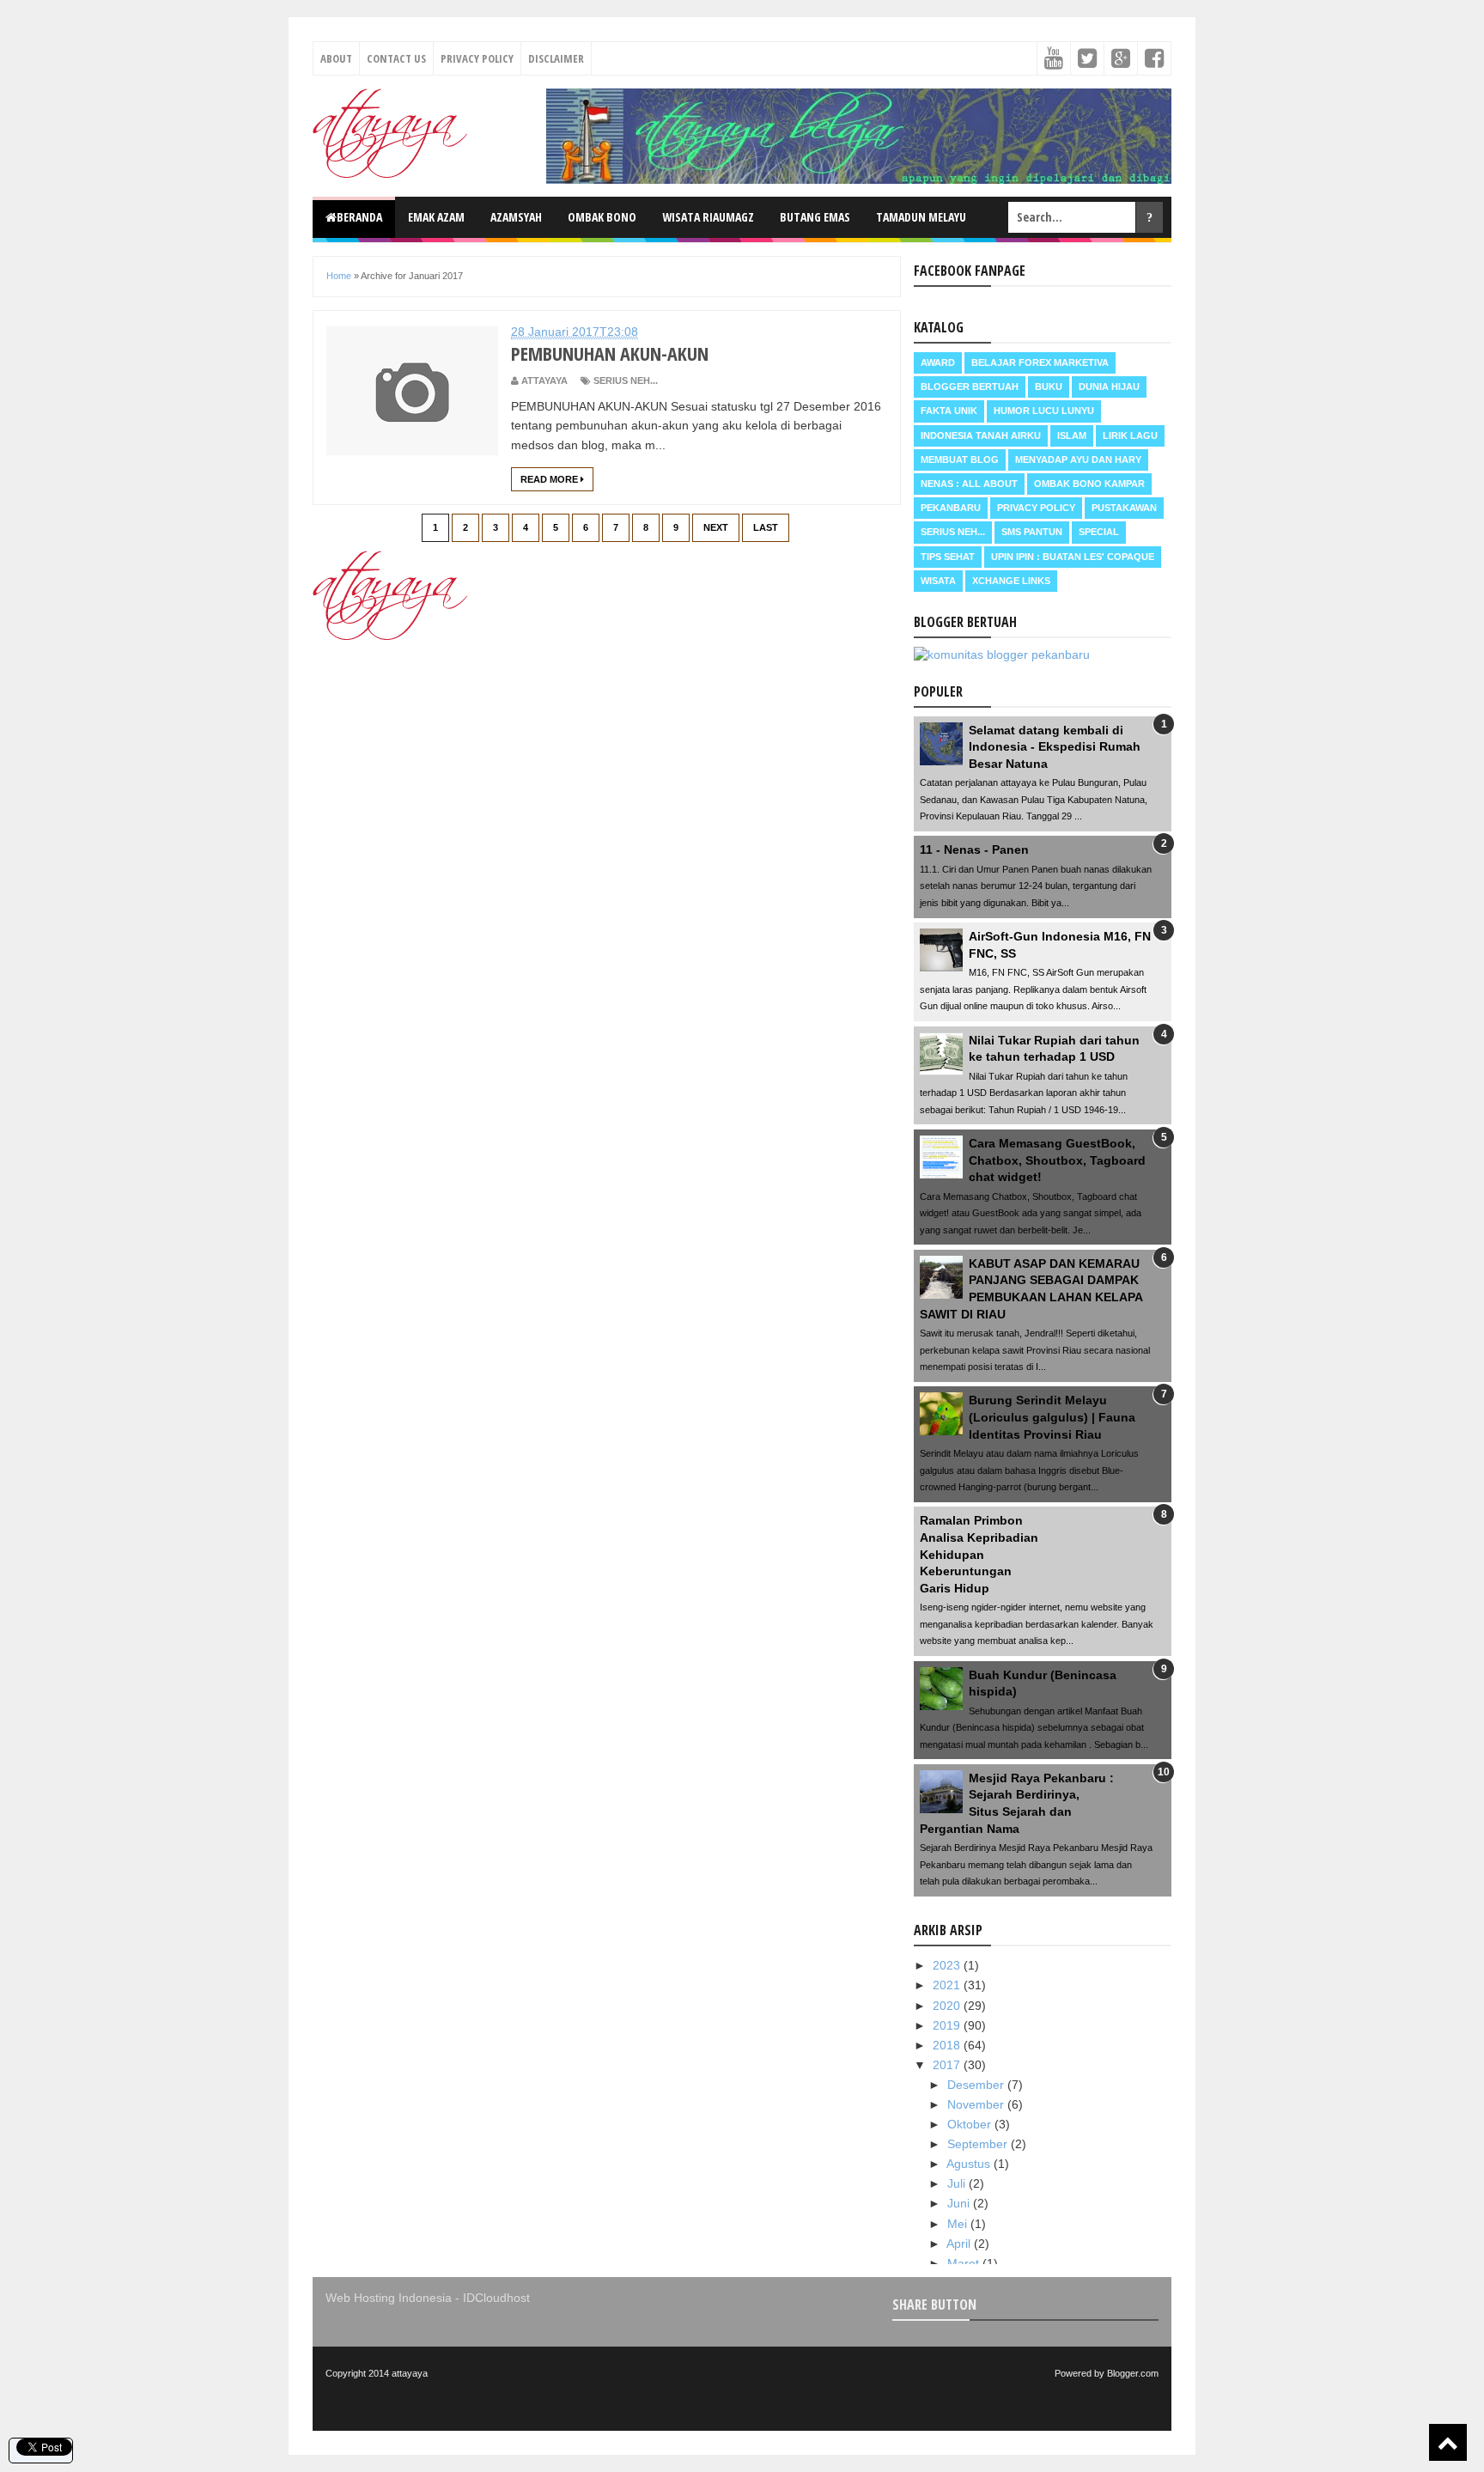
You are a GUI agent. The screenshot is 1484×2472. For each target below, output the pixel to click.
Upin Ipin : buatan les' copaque (1073, 557)
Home (339, 276)
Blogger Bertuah (970, 387)
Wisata (938, 581)
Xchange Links (1011, 581)
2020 (948, 2006)
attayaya (410, 2373)
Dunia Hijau (1109, 387)
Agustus (970, 2164)
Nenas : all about (969, 484)
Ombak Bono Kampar (1089, 484)
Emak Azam (436, 217)
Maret (965, 2263)
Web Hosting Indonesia (389, 2298)
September (979, 2144)
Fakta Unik (949, 411)
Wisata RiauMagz (708, 217)
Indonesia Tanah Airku (981, 435)
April (960, 2244)
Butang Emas (815, 217)
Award (938, 362)
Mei (959, 2224)
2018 (948, 2045)
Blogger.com (1133, 2373)
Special (1099, 532)
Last (766, 527)
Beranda (359, 217)
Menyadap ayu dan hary (1078, 460)
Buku (1049, 387)
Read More (550, 479)
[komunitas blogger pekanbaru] (1002, 655)
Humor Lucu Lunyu (1044, 411)
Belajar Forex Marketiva (1040, 362)
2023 (948, 1965)
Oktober (971, 2124)
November (977, 2104)
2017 (948, 2065)
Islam (1072, 435)
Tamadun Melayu (921, 217)
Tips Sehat (948, 557)
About (336, 58)
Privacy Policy (477, 58)
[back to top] (1448, 2442)
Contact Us (396, 58)
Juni (960, 2203)
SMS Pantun (1032, 532)
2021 (948, 1985)
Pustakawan (1124, 508)
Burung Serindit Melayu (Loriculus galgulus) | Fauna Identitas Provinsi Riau (1052, 1417)
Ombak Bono (602, 217)
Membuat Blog (960, 460)
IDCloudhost (496, 2298)
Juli (958, 2183)
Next (716, 527)
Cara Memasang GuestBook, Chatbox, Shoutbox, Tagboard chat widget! (1057, 1160)
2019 (948, 2025)
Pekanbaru (951, 508)
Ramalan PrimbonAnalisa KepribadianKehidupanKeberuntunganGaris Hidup (979, 1554)
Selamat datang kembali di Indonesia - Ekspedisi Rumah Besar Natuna (1055, 747)
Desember (977, 2085)
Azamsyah (516, 217)
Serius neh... (626, 381)
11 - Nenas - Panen (974, 849)
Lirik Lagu (1130, 435)
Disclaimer (556, 58)
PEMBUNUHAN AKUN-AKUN (610, 353)
